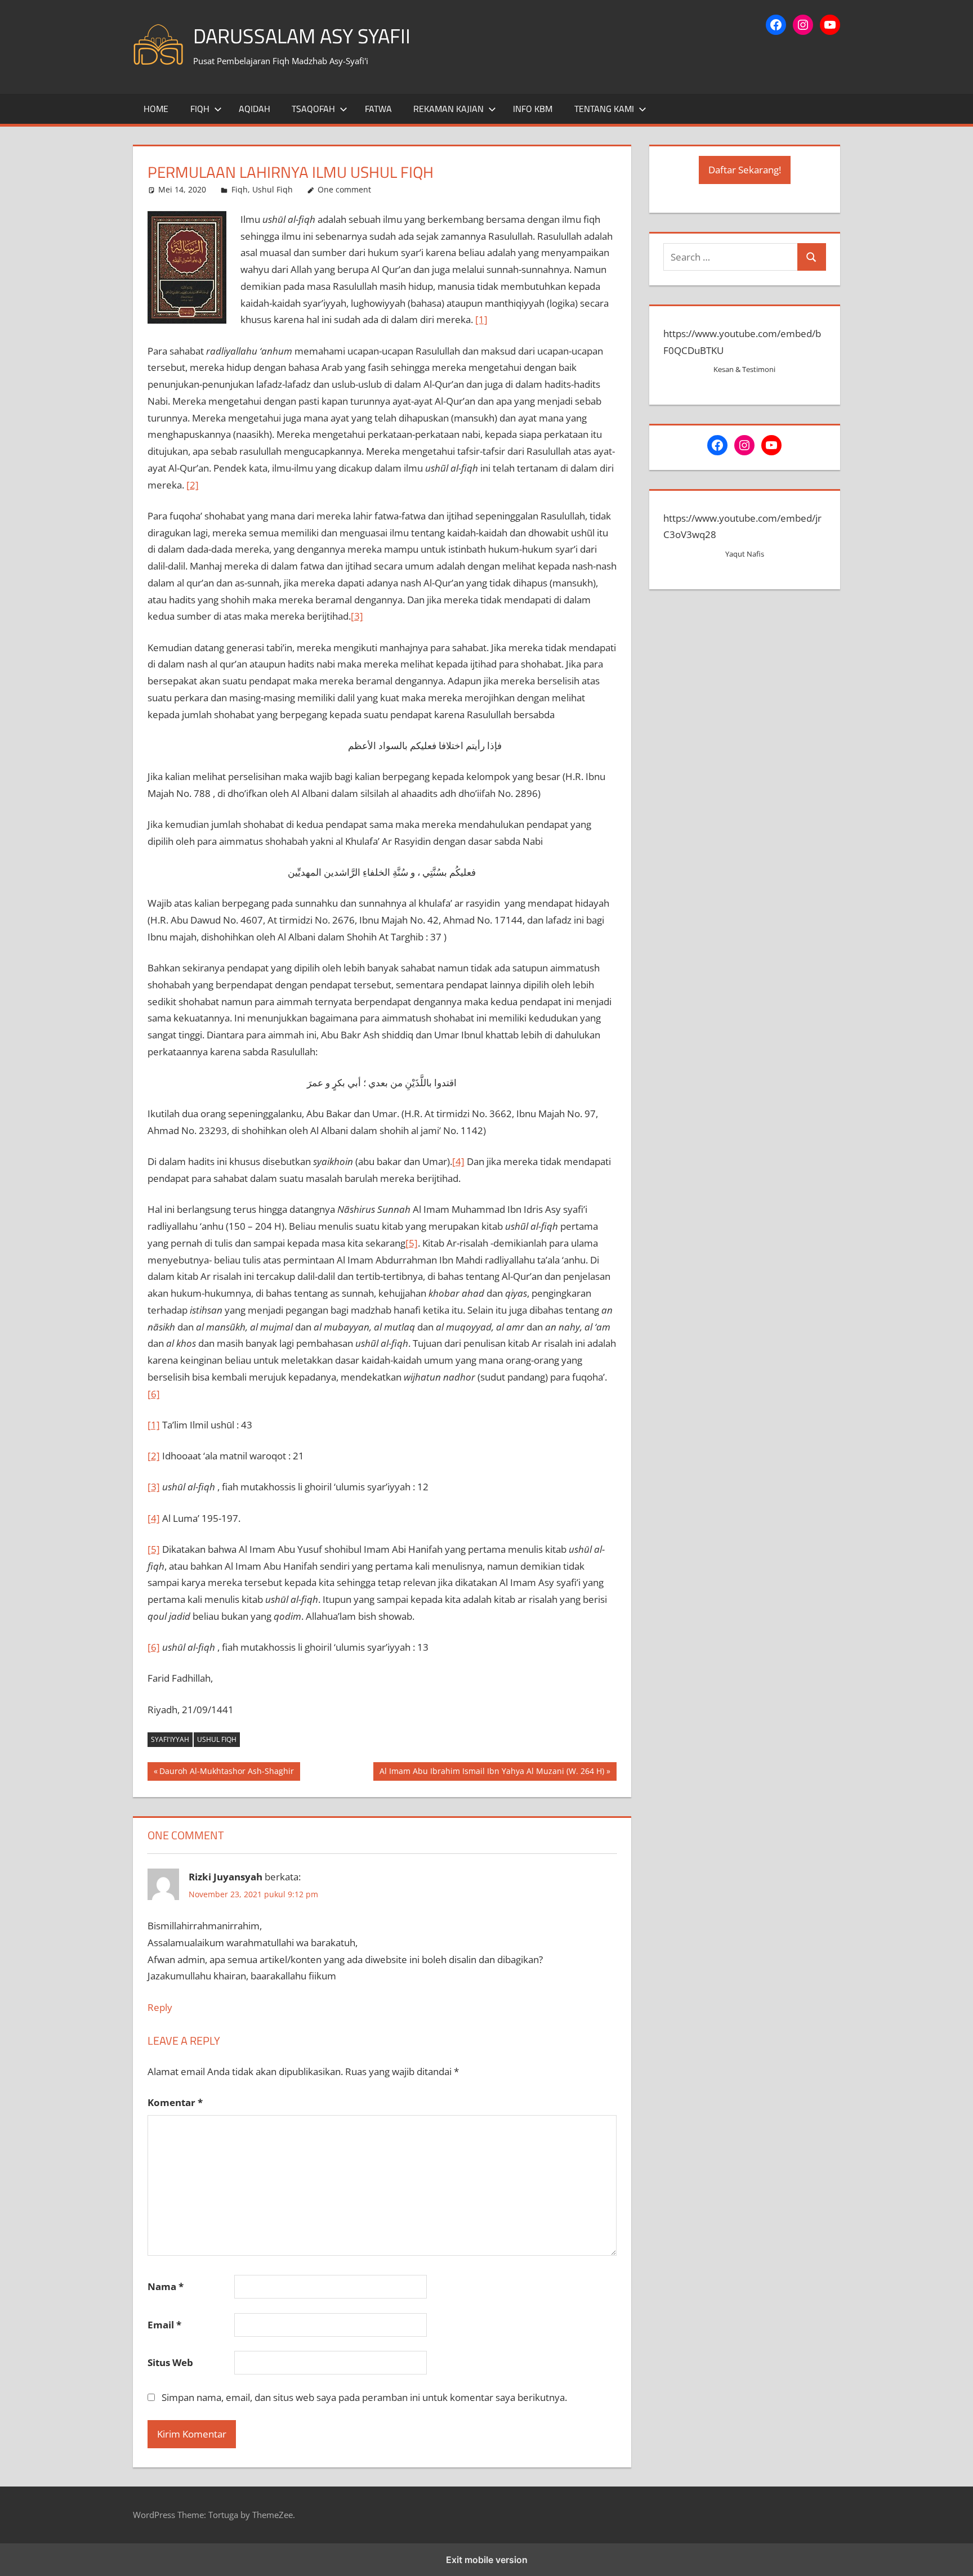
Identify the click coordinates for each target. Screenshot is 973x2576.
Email (164, 2325)
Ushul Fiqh (273, 189)
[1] (481, 319)
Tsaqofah (313, 109)
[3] (357, 616)
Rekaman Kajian (448, 109)
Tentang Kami (604, 109)
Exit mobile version (487, 2560)
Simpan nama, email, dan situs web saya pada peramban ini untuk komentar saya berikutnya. (364, 2397)
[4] (458, 1161)
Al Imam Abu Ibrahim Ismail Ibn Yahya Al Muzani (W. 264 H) (492, 1773)
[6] (154, 1394)
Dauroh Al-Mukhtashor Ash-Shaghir (226, 1773)
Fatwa (378, 109)
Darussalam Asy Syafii (302, 36)
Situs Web (170, 2362)
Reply (160, 2007)
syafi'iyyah (170, 1739)
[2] (193, 485)
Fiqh (200, 109)
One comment (344, 189)
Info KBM (533, 109)
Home (156, 109)
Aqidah (255, 109)
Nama (166, 2286)
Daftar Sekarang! (745, 170)
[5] (412, 1243)
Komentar (175, 2102)
